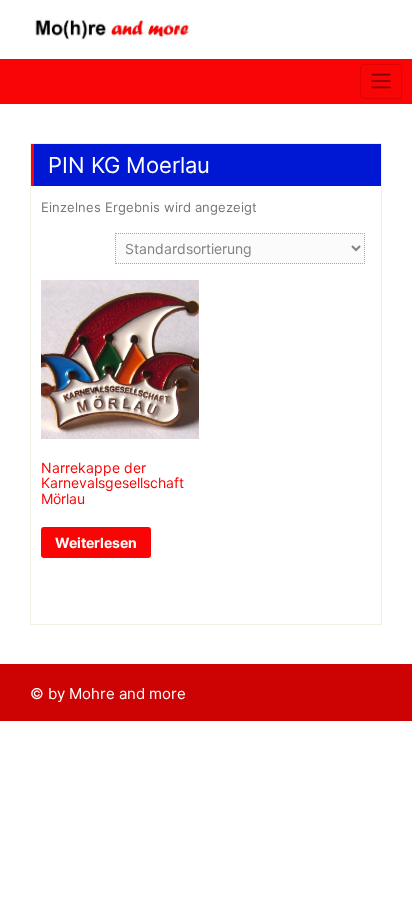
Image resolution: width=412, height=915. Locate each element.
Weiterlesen (96, 542)
